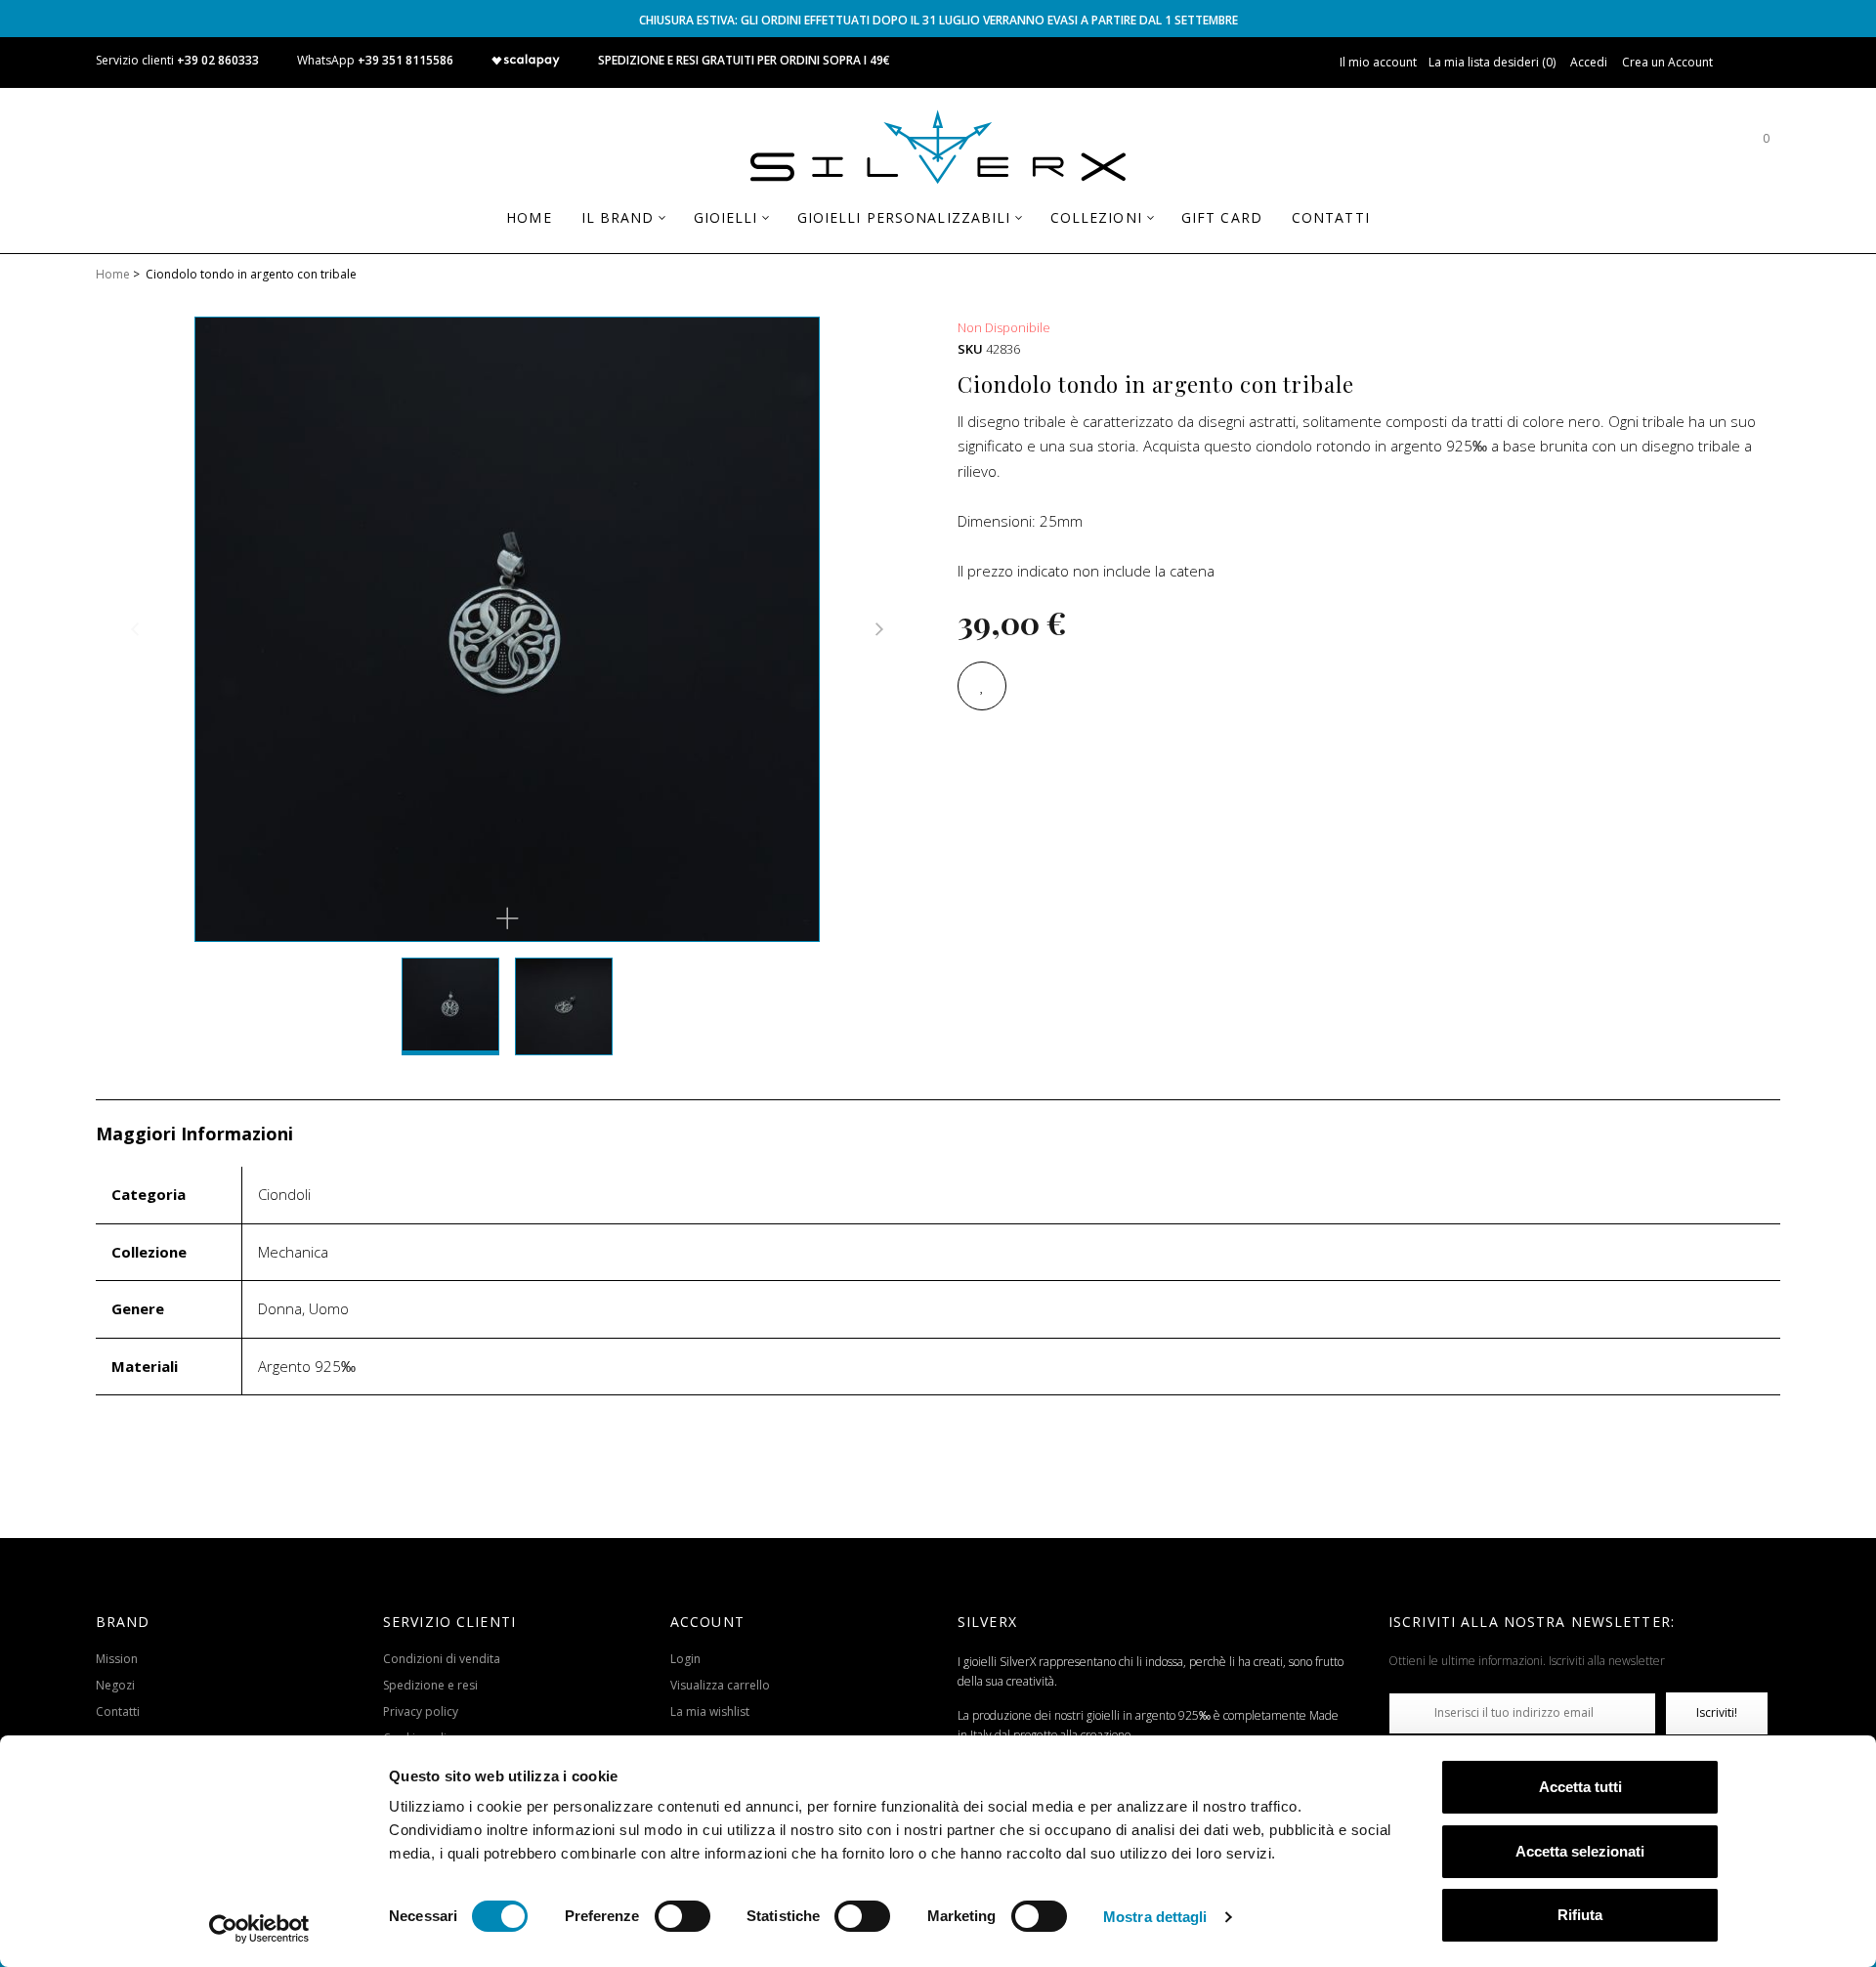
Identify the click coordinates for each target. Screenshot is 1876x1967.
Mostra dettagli (1155, 1917)
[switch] (682, 1916)
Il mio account (1378, 62)
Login (685, 1659)
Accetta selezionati (1580, 1851)
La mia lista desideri (1491, 62)
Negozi (115, 1685)
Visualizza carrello (720, 1685)
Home (113, 274)
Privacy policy (421, 1711)
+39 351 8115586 (405, 60)
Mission (117, 1659)
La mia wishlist (710, 1711)
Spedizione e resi (430, 1685)
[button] (507, 919)
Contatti (118, 1711)
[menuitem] (529, 218)
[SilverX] (938, 150)
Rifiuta (1580, 1915)
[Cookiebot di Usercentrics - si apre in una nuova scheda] (259, 1929)
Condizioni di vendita (442, 1659)
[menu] (938, 225)
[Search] (1707, 148)
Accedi (1589, 62)
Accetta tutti (1580, 1787)
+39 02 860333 (218, 60)
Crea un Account (1667, 62)
